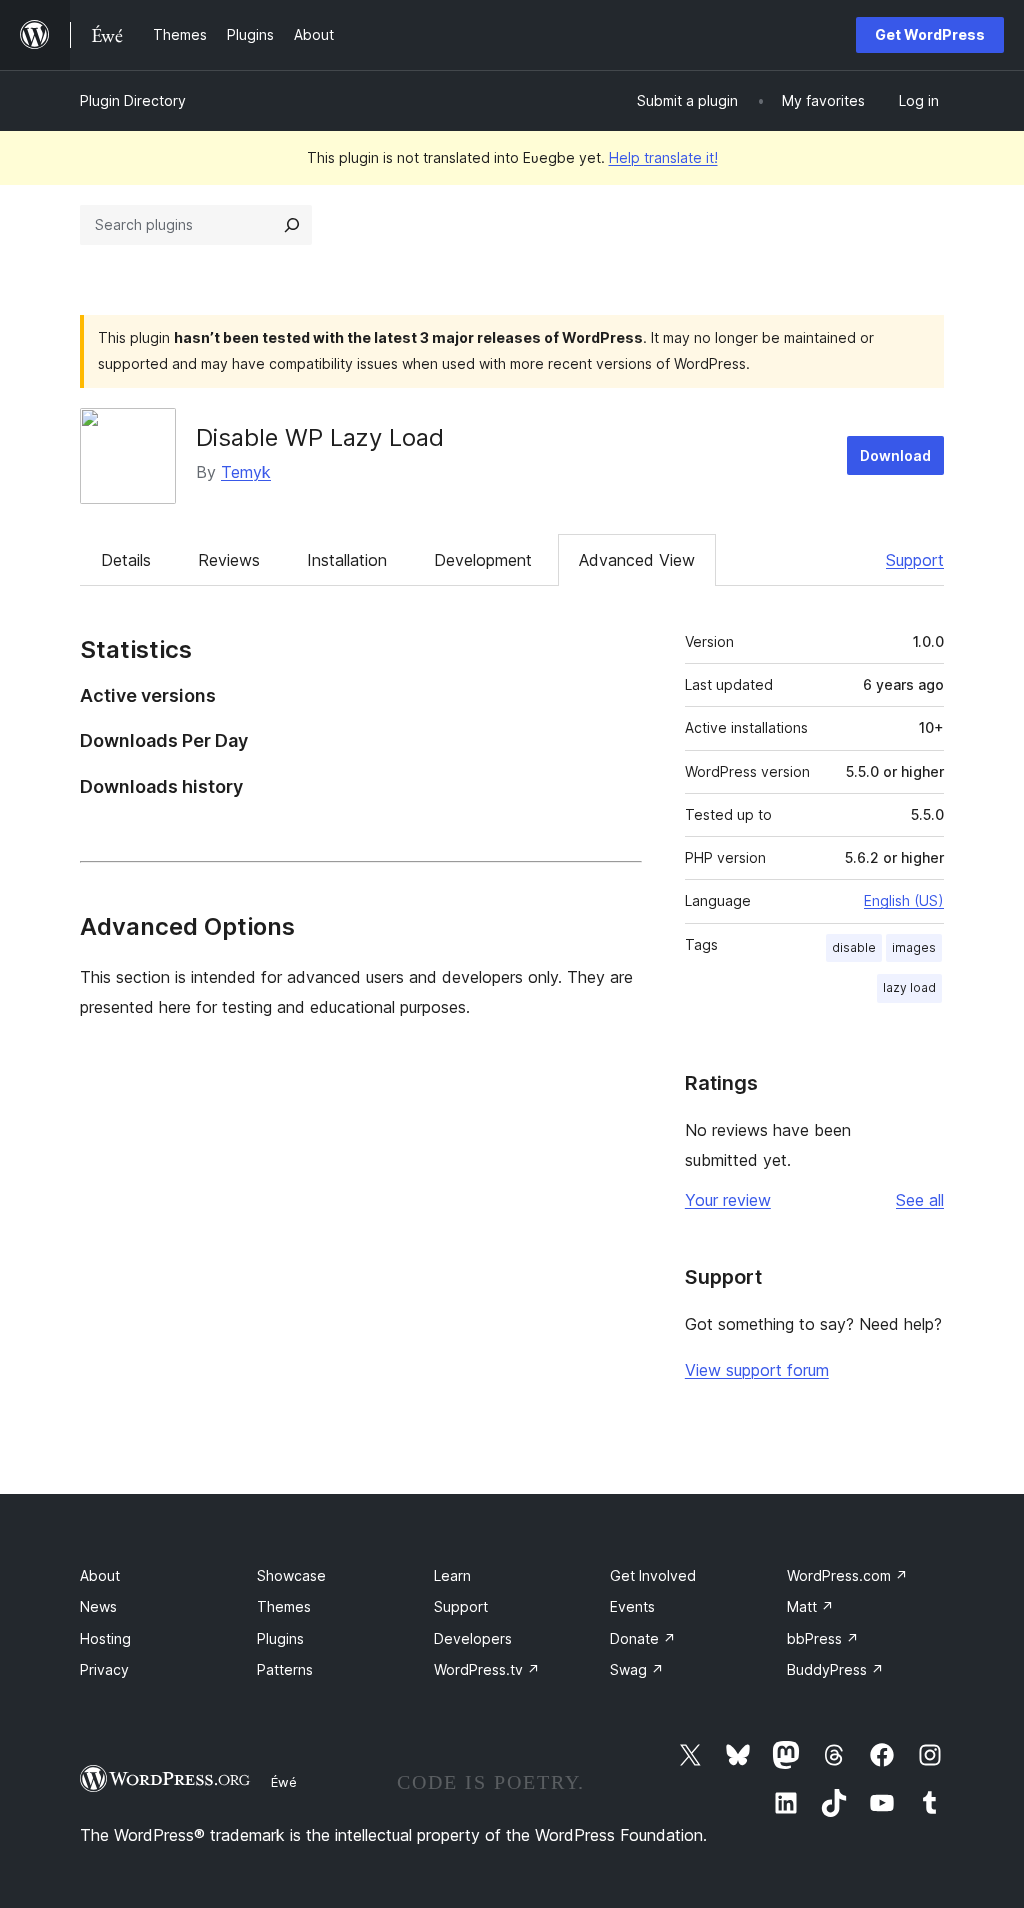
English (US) (904, 900)
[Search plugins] (292, 225)
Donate (643, 1638)
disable (854, 947)
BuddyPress (835, 1669)
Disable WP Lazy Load (320, 437)
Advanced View (637, 560)
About (100, 1575)
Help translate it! (663, 157)
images (914, 947)
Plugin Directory (133, 100)
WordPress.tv (487, 1669)
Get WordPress (930, 34)
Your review (728, 1200)
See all (920, 1200)
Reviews (229, 560)
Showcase (291, 1575)
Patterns (285, 1669)
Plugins (280, 1638)
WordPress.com (847, 1575)
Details (126, 560)
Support (915, 560)
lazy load (909, 987)
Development (483, 560)
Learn (452, 1575)
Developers (473, 1638)
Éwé (284, 1782)
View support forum (757, 1370)
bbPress (823, 1638)
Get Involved (653, 1575)
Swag (637, 1669)
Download (895, 455)
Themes (284, 1606)
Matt (810, 1606)
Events (632, 1606)
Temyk (246, 472)
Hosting (105, 1638)
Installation (347, 560)
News (98, 1606)
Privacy (104, 1669)
